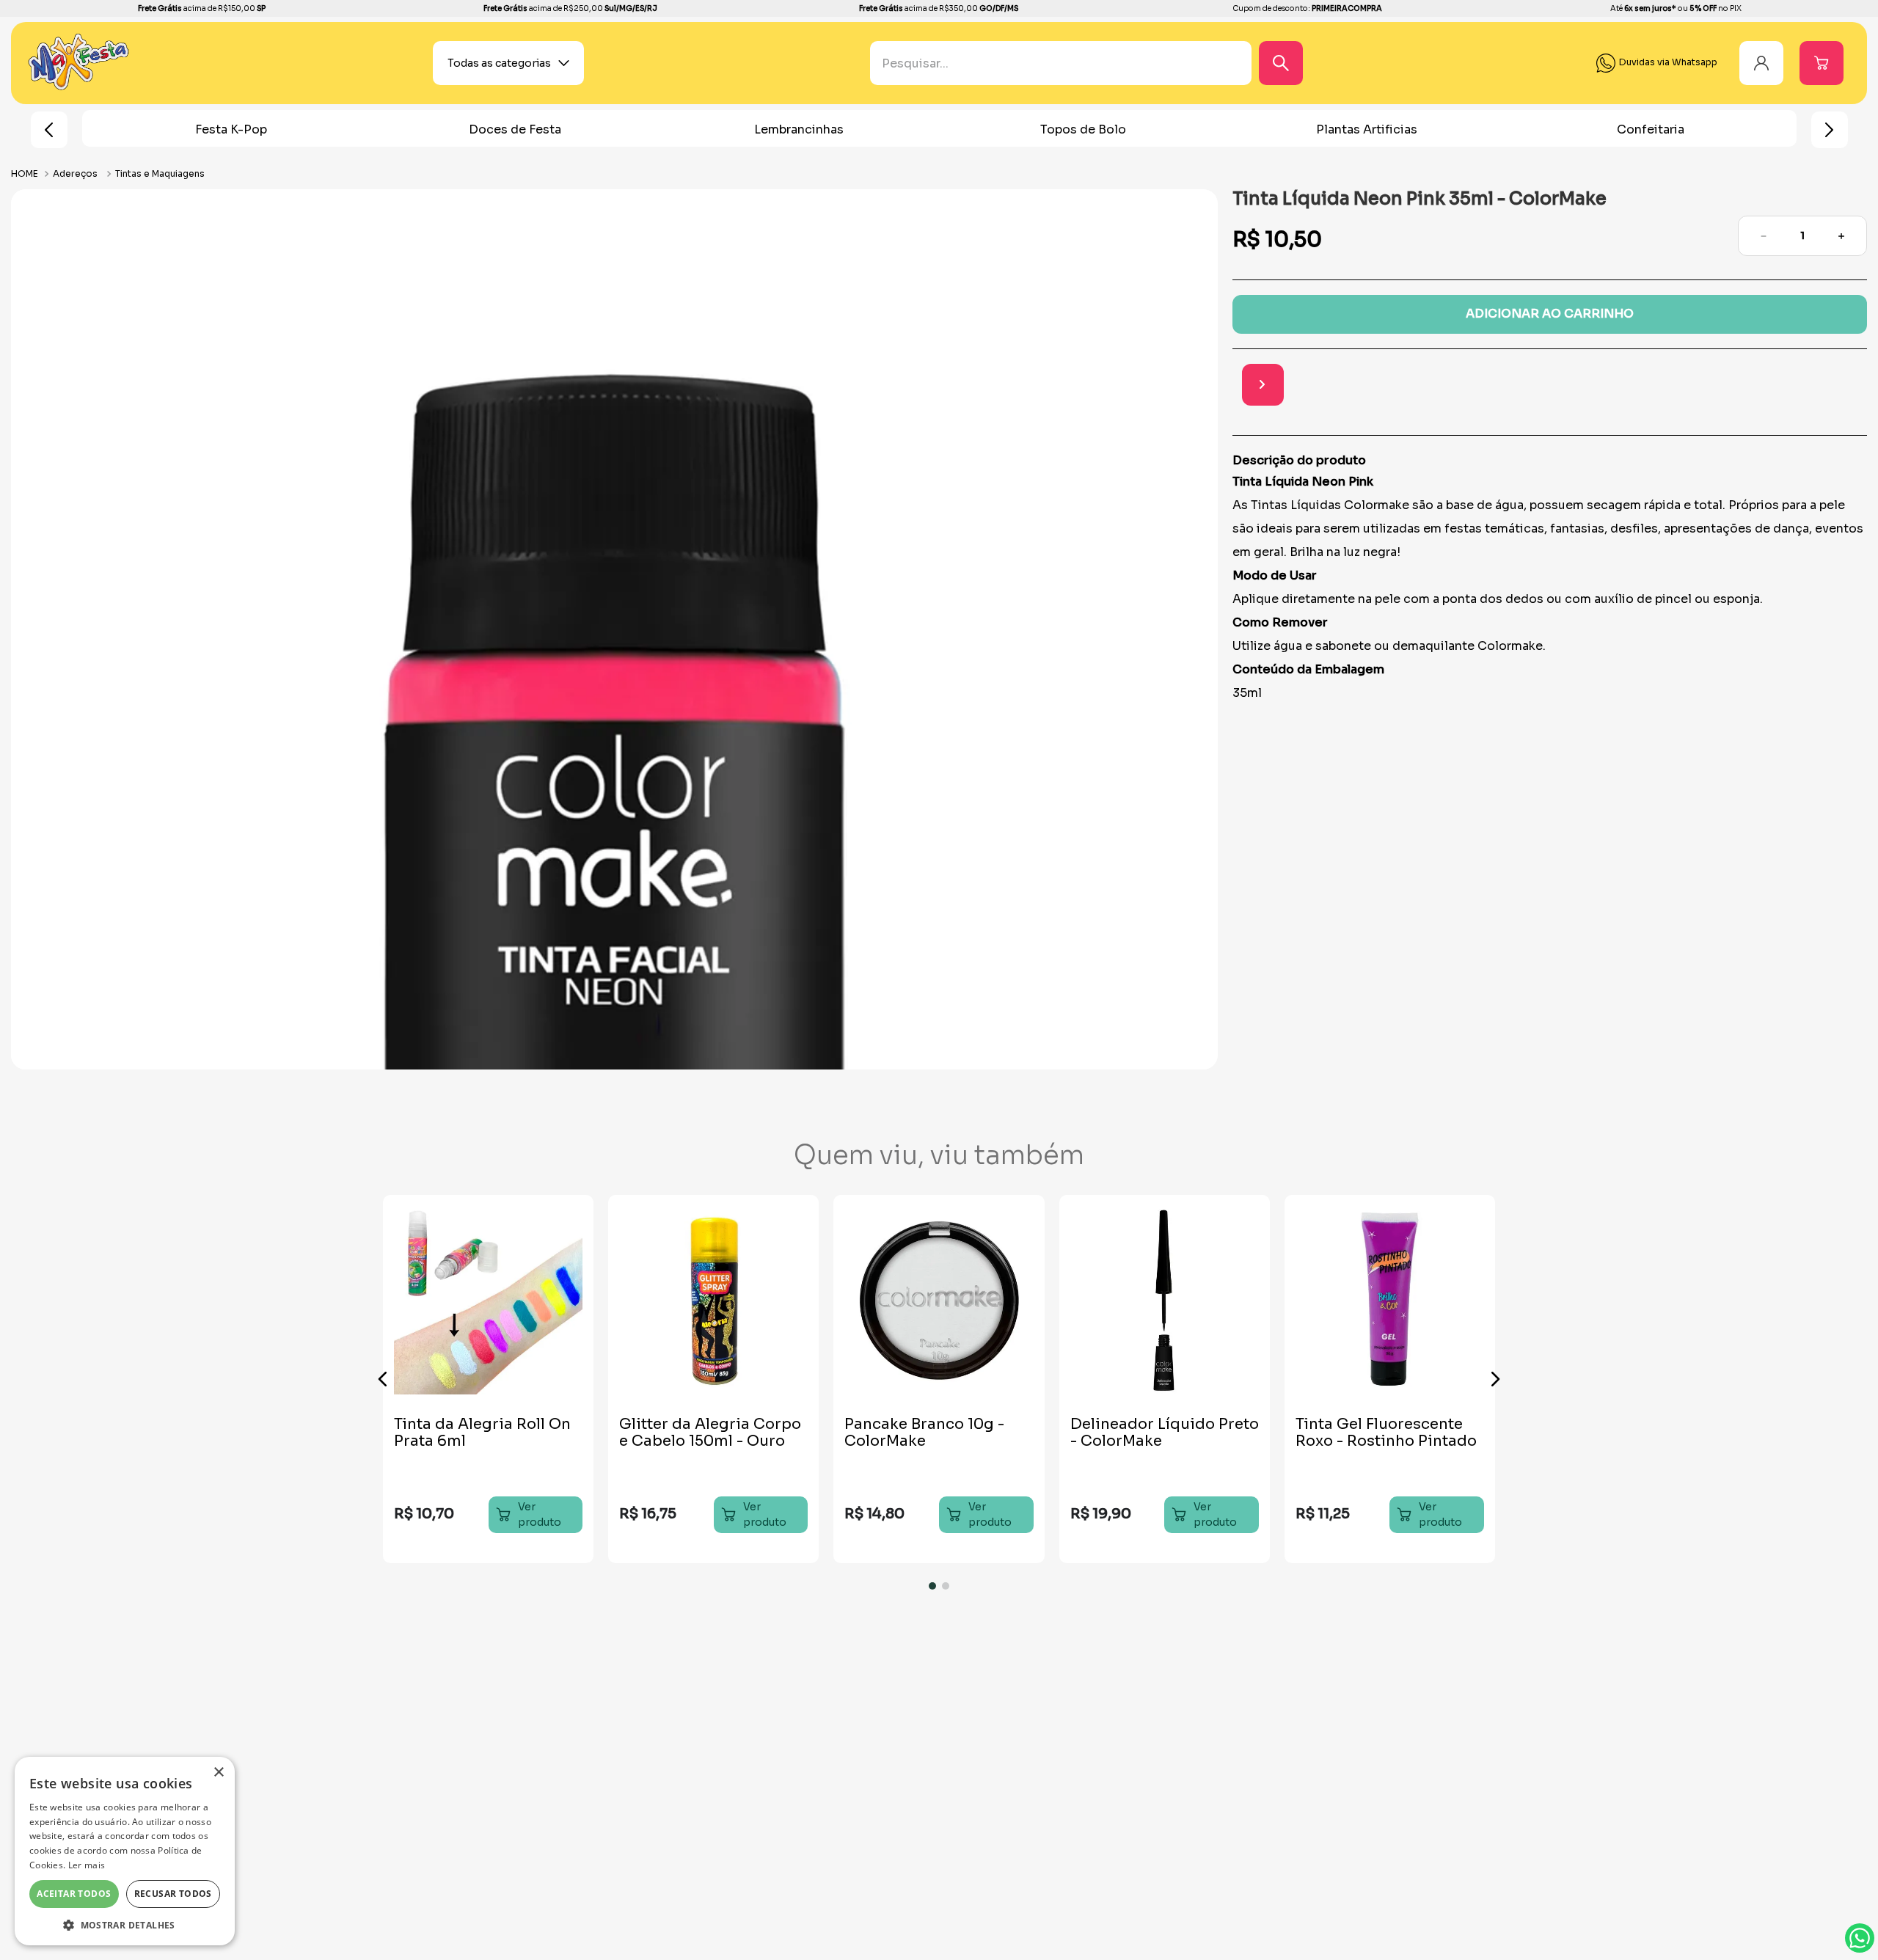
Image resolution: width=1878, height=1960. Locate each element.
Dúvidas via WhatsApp (1860, 1938)
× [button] (218, 1773)
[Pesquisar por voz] (881, 70)
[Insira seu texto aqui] (79, 87)
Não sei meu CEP (1544, 423)
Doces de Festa (515, 129)
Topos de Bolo (1083, 129)
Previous (49, 130)
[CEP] (1524, 386)
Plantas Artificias (1367, 129)
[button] (383, 1379)
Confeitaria (1651, 129)
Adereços (75, 173)
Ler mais (87, 1865)
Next (1830, 130)
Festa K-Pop (231, 129)
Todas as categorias (499, 63)
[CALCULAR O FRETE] (1846, 385)
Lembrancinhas (799, 129)
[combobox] (1097, 63)
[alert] (125, 1851)
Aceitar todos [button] (74, 1894)
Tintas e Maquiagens (160, 173)
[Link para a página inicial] (26, 173)
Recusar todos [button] (173, 1894)
